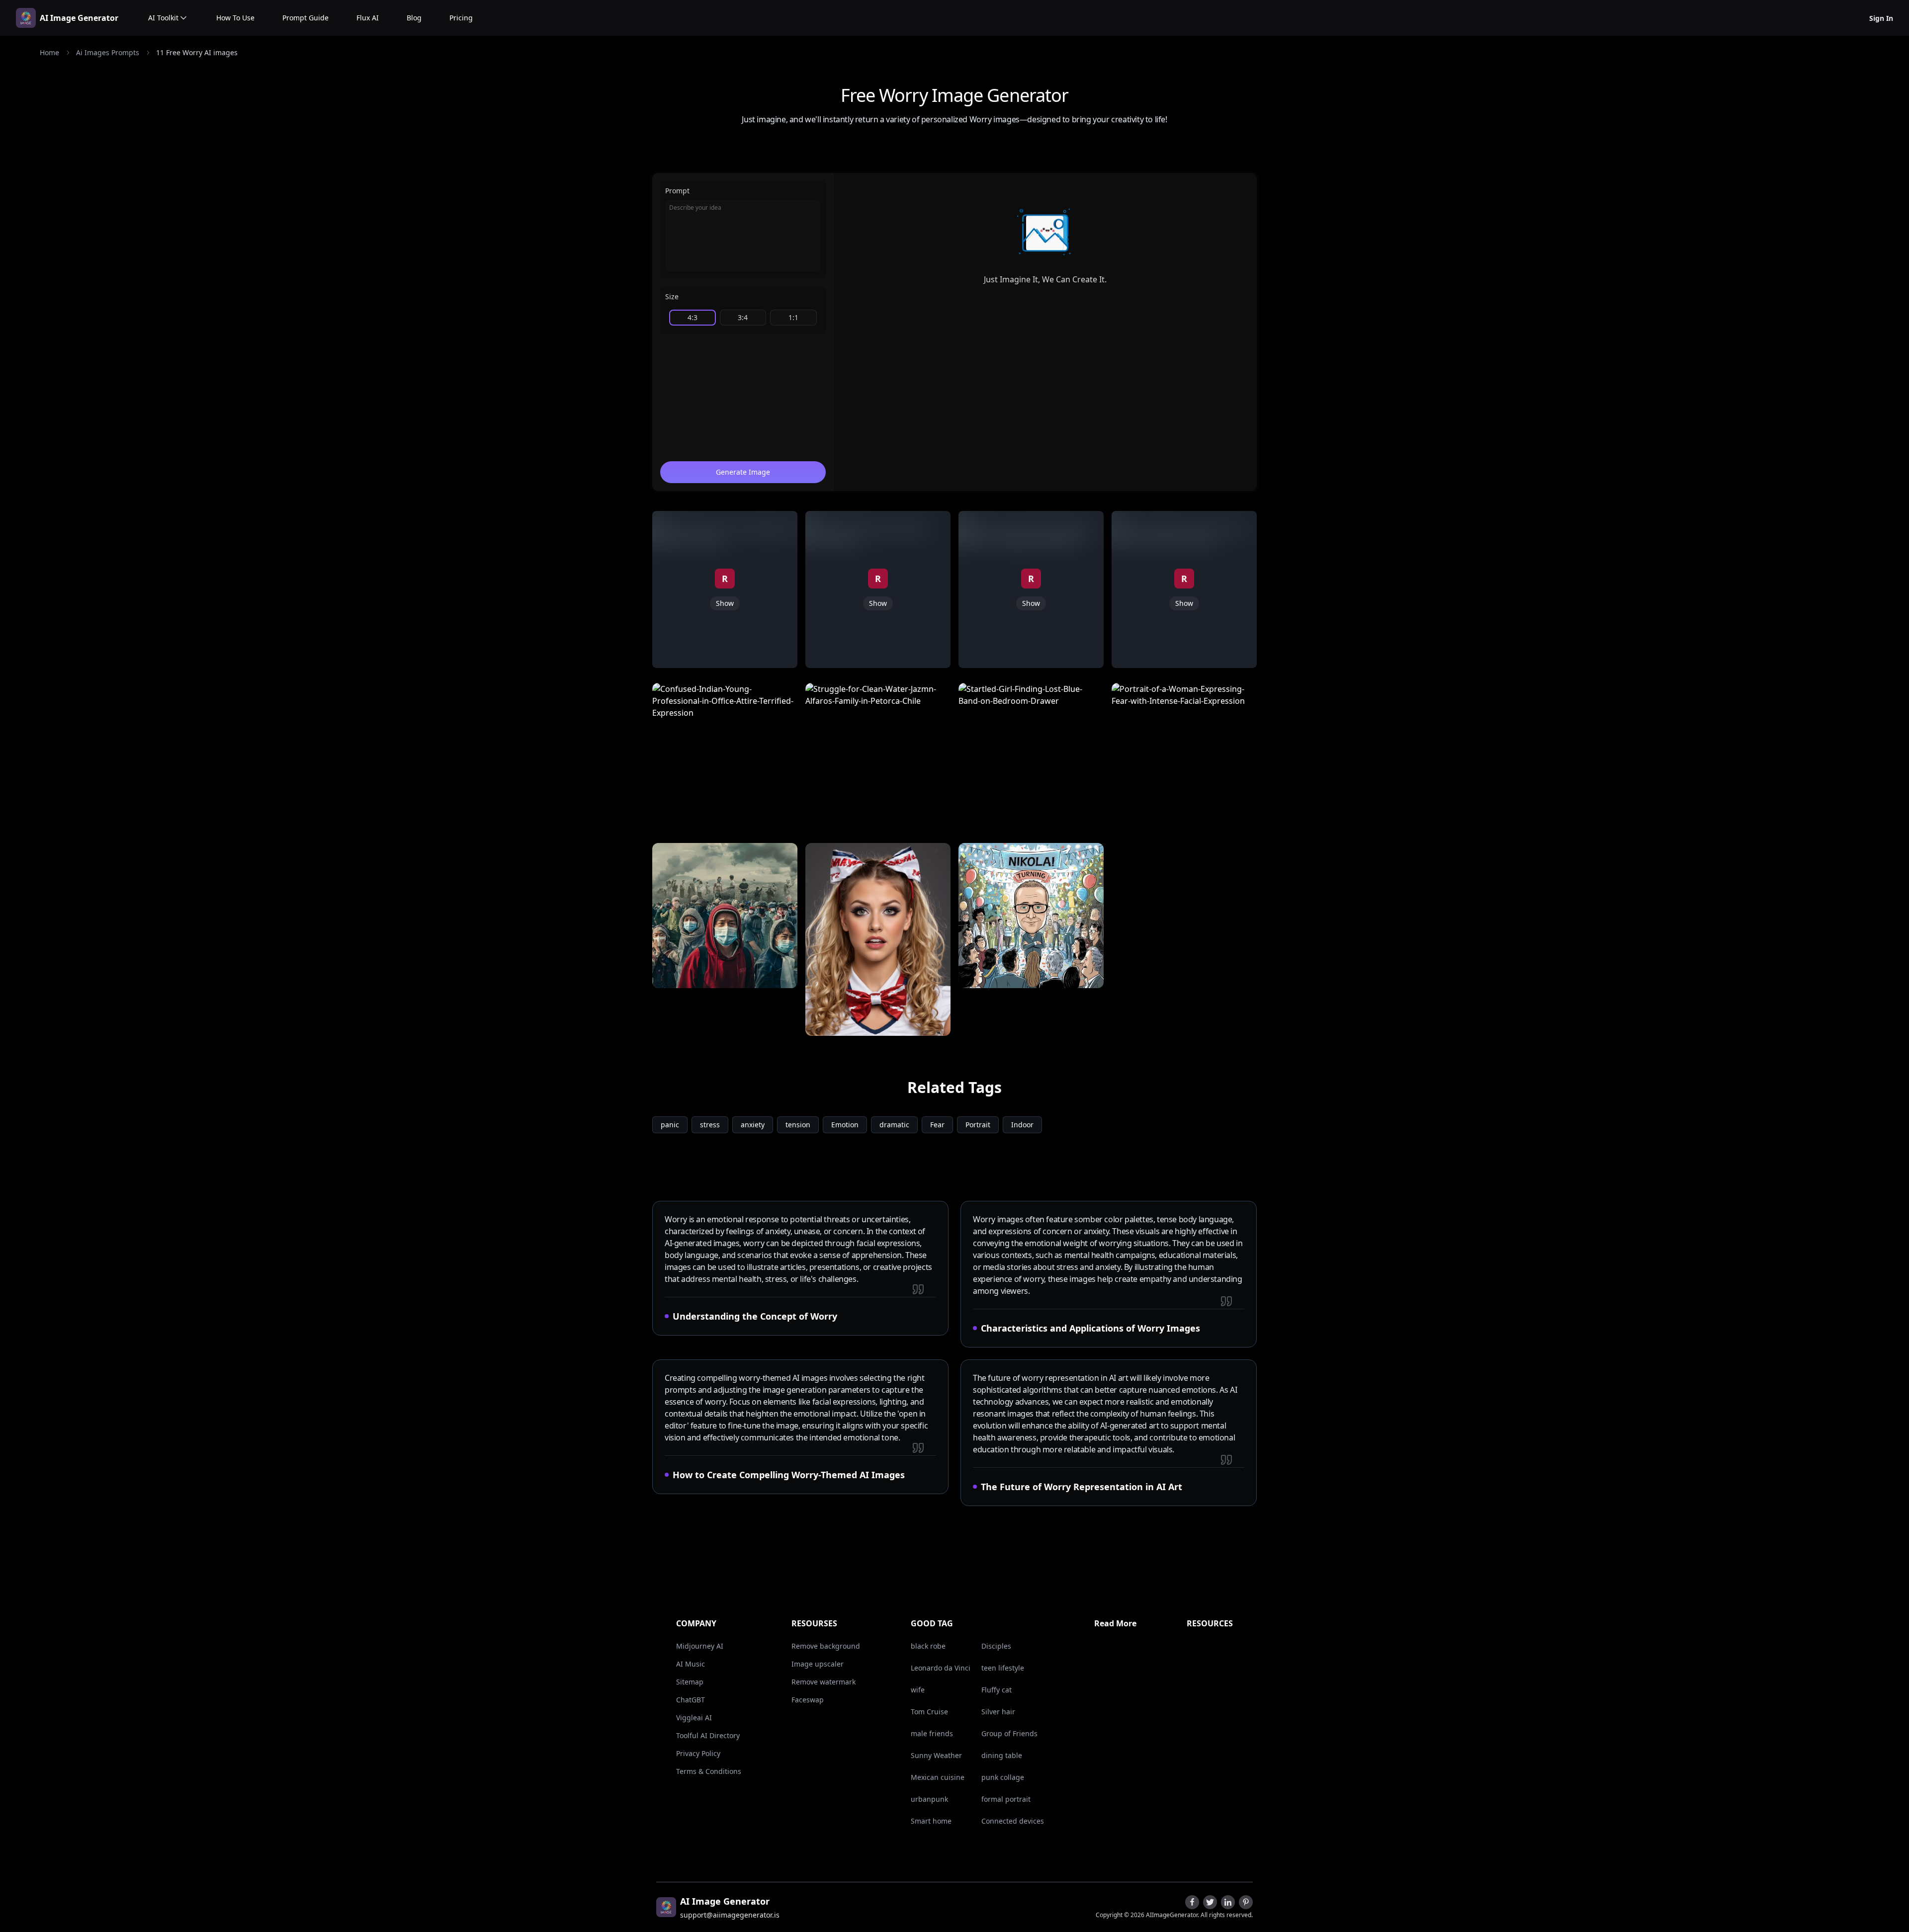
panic (670, 1125)
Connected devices (1013, 1821)
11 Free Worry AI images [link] (197, 52)
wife (918, 1690)
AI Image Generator (79, 18)
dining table (1002, 1755)
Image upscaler (818, 1664)
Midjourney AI (700, 1646)
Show (725, 603)
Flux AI (368, 18)
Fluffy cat (997, 1690)
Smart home (931, 1821)
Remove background (826, 1646)
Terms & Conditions (709, 1771)
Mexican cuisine (938, 1777)
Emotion (845, 1125)
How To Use (235, 18)
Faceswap (808, 1700)
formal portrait (1006, 1799)
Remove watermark (824, 1682)
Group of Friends (1009, 1733)
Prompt (677, 191)
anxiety (753, 1125)
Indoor (1022, 1125)
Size (672, 296)
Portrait (978, 1125)
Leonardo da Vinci (941, 1668)
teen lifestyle (1003, 1668)
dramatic (894, 1125)
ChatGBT (691, 1700)
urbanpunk (929, 1799)
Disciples (996, 1646)
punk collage (1003, 1777)
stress (710, 1125)
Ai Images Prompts (108, 52)
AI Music (691, 1664)
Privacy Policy (698, 1753)
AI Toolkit (163, 18)
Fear (937, 1125)
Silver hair (998, 1712)
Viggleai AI (694, 1718)
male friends (932, 1733)
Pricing (461, 18)
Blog (414, 18)
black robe (928, 1646)
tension (798, 1125)
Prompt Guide (305, 18)
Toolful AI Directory (708, 1735)
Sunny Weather (936, 1755)
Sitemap (690, 1682)
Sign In (1881, 18)
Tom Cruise (929, 1712)
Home (49, 52)
